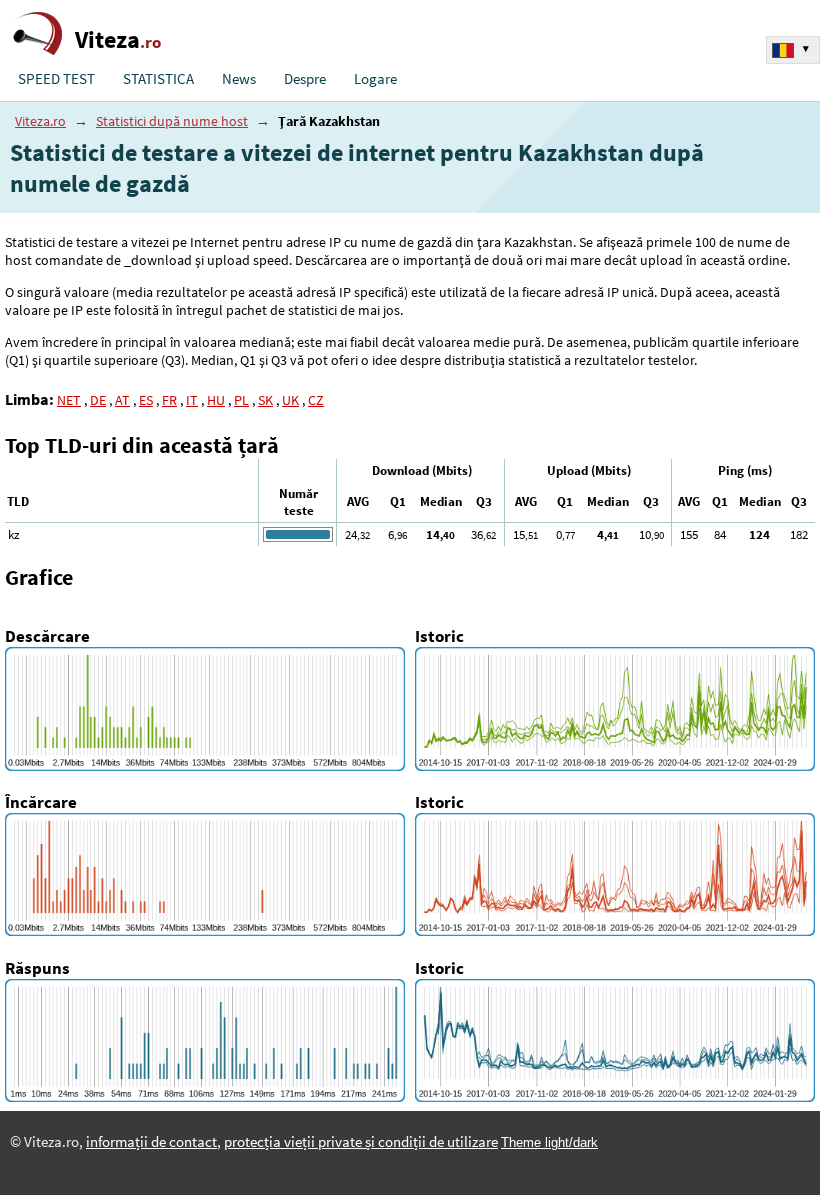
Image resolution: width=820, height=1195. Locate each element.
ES (146, 400)
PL (241, 400)
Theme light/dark (549, 1142)
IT (192, 400)
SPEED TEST (56, 79)
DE (98, 400)
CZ (316, 400)
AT (122, 400)
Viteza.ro (40, 121)
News (239, 79)
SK (265, 400)
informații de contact (151, 1142)
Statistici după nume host (172, 121)
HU (216, 400)
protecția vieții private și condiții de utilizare (361, 1142)
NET (69, 400)
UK (290, 400)
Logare (375, 79)
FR (169, 400)
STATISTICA (158, 79)
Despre (305, 79)
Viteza (118, 39)
